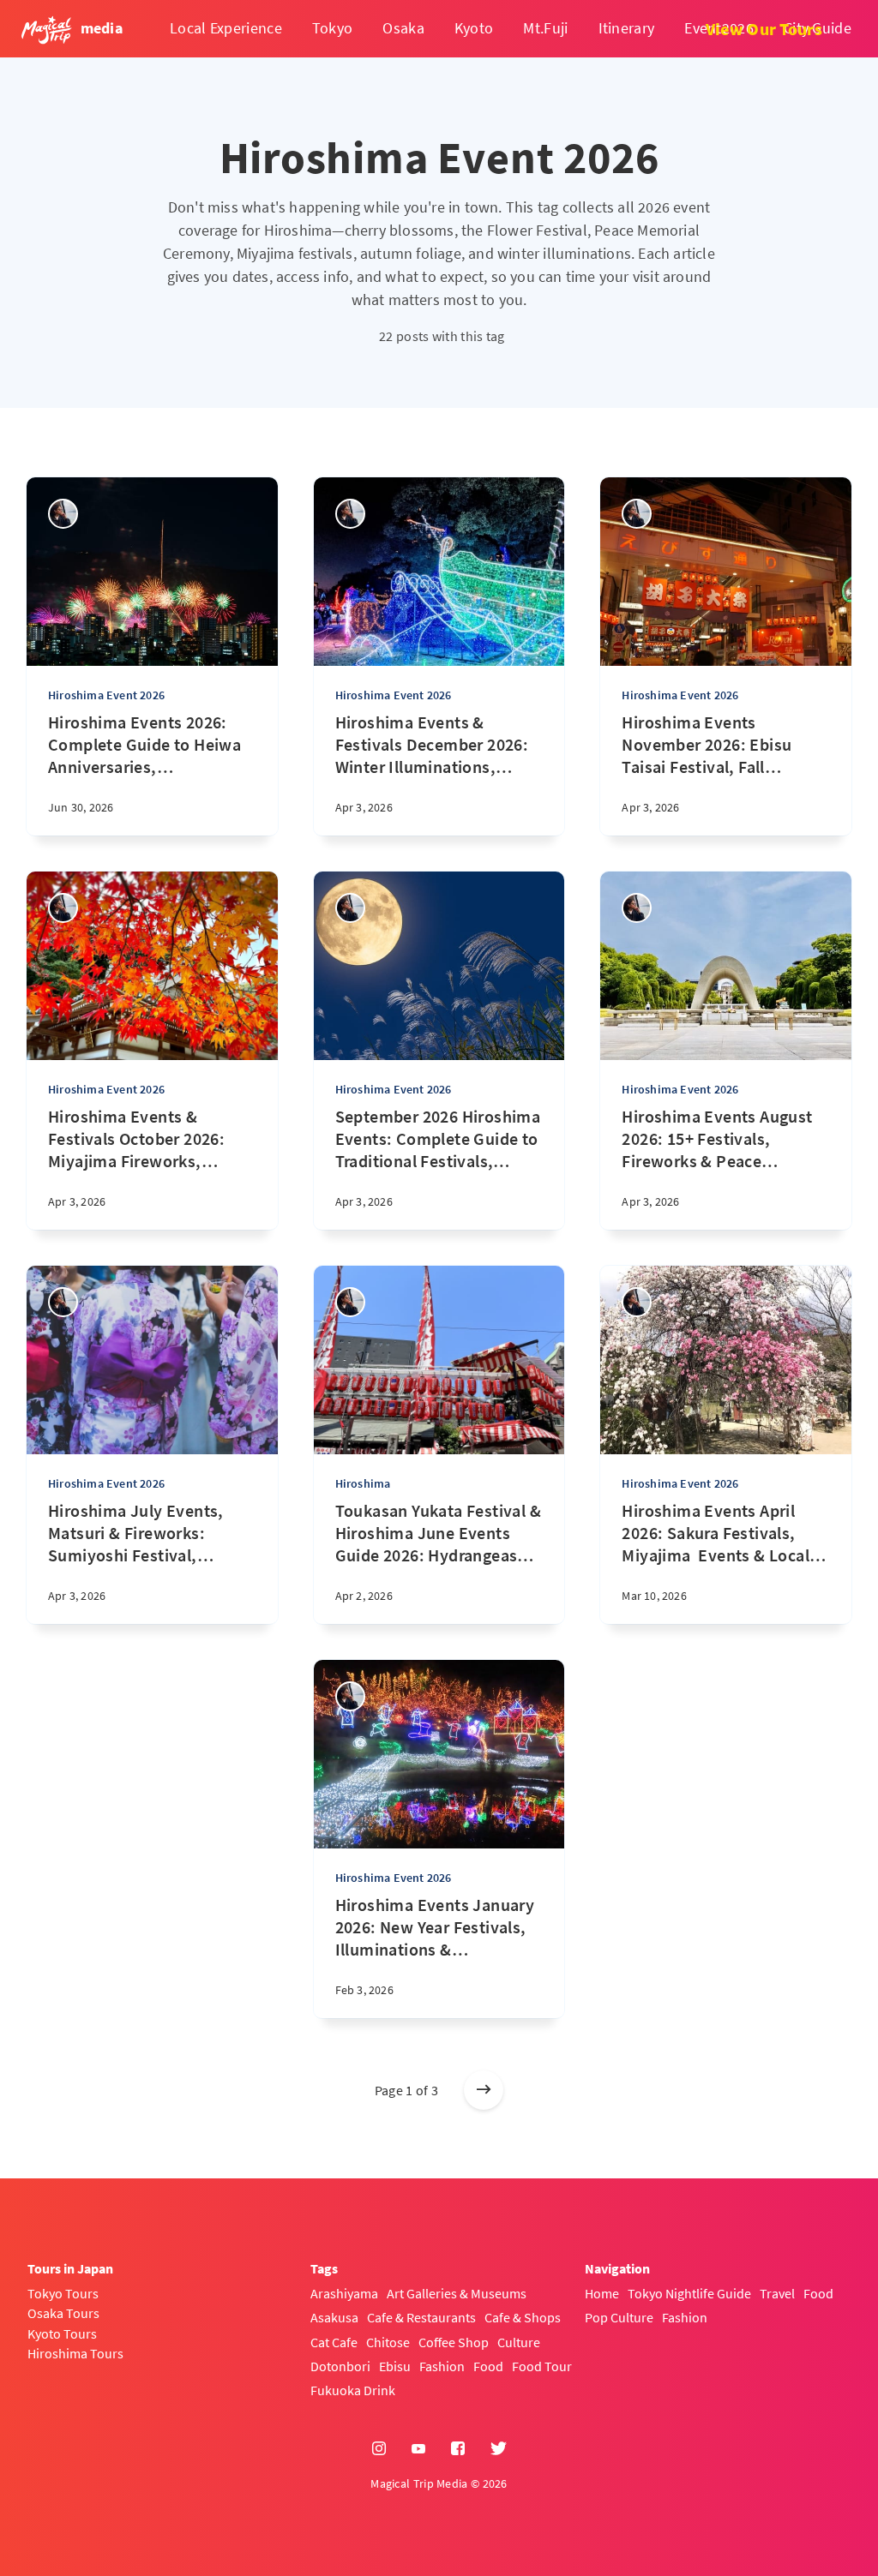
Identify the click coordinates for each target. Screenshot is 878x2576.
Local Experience (226, 28)
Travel (777, 2293)
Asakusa (334, 2317)
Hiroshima (363, 1483)
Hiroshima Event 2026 (106, 695)
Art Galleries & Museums (457, 2293)
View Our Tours (764, 29)
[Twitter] (499, 2449)
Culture (519, 2342)
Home (602, 2293)
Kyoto (474, 28)
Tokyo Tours (63, 2293)
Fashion (442, 2366)
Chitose (388, 2342)
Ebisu (395, 2366)
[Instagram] (379, 2449)
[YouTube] (418, 2449)
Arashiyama (344, 2293)
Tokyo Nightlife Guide (689, 2293)
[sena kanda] (63, 514)
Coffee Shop (454, 2342)
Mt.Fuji (545, 28)
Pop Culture (619, 2317)
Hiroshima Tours (75, 2353)
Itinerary (627, 28)
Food (488, 2366)
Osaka (403, 28)
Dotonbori (340, 2366)
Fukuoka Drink (353, 2390)
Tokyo (333, 28)
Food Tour (542, 2366)
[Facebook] (458, 2449)
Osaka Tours (63, 2313)
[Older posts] (484, 2090)
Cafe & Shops (523, 2317)
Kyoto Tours (62, 2333)
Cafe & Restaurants (421, 2317)
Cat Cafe (334, 2342)
